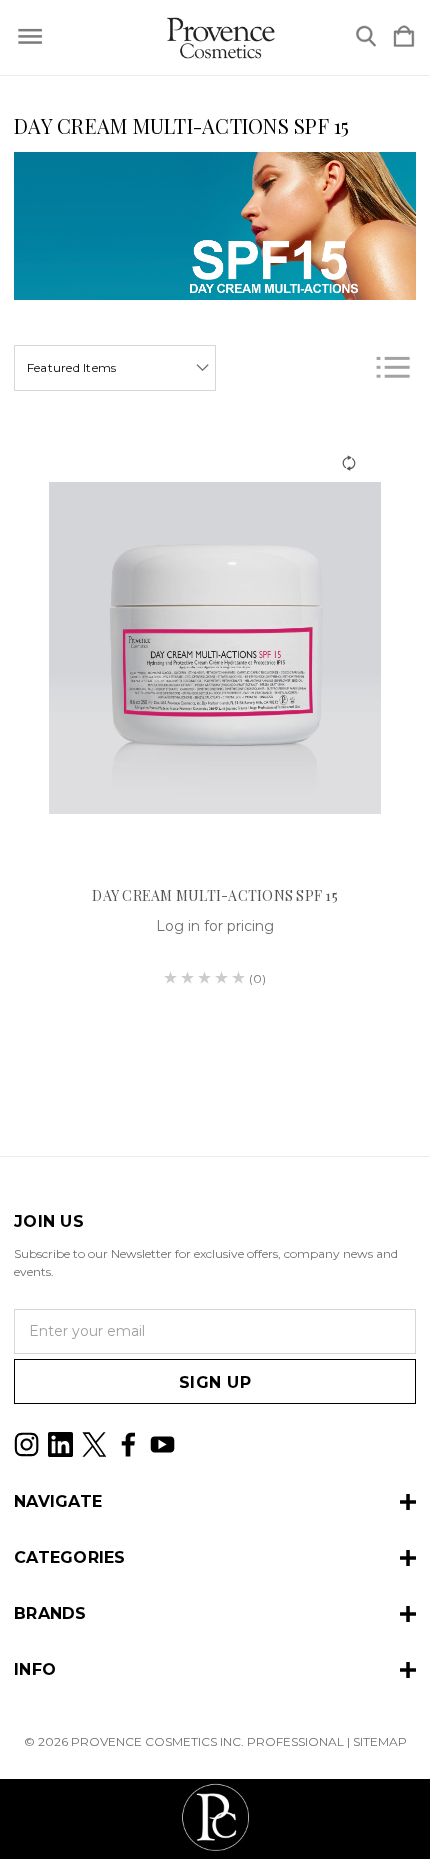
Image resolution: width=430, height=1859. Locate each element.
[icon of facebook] (128, 1444)
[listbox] (115, 368)
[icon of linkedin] (60, 1444)
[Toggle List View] (393, 367)
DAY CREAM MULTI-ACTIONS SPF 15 (215, 895)
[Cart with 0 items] (404, 37)
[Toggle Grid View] (342, 367)
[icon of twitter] (94, 1444)
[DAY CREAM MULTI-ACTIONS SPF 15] (215, 648)
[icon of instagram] (26, 1444)
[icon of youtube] (162, 1444)
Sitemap (380, 1741)
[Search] (366, 37)
